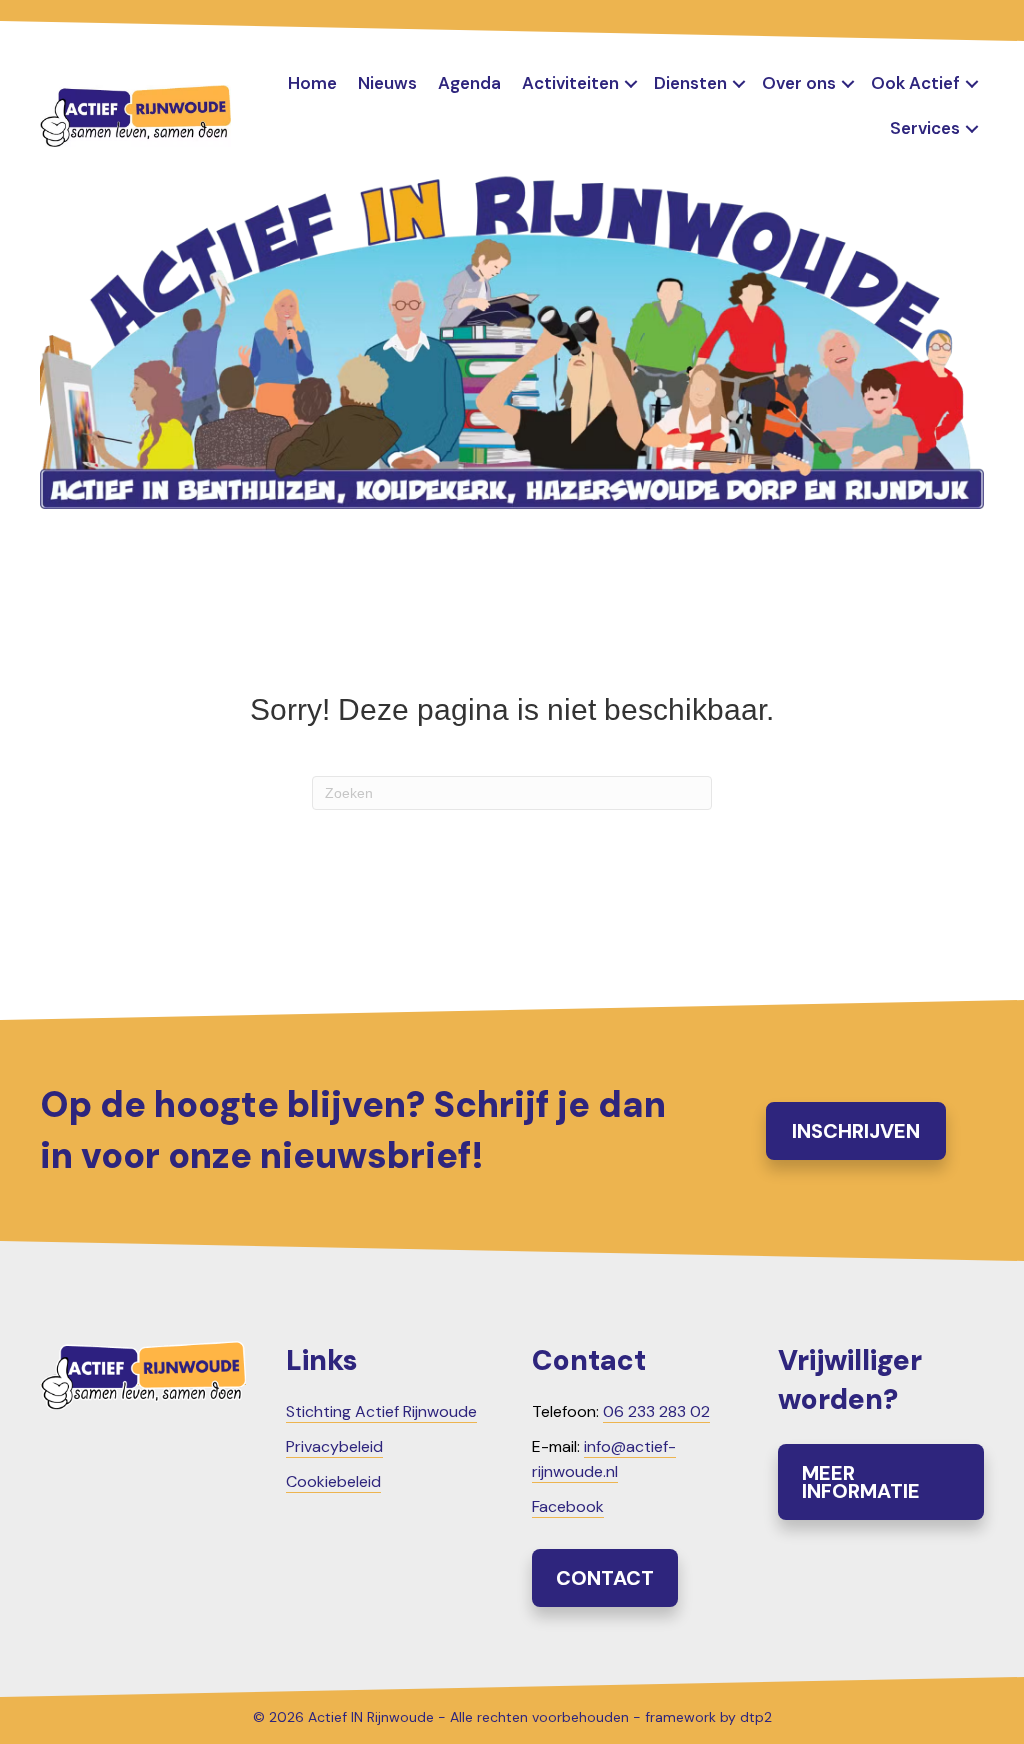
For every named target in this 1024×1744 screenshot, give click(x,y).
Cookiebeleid (333, 1481)
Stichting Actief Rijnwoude (381, 1411)
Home (312, 83)
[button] (631, 83)
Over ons (799, 83)
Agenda (469, 83)
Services (925, 128)
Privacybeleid (334, 1446)
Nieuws (387, 83)
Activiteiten (570, 83)
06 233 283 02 (656, 1411)
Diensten (690, 83)
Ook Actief (915, 83)
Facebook (568, 1506)
